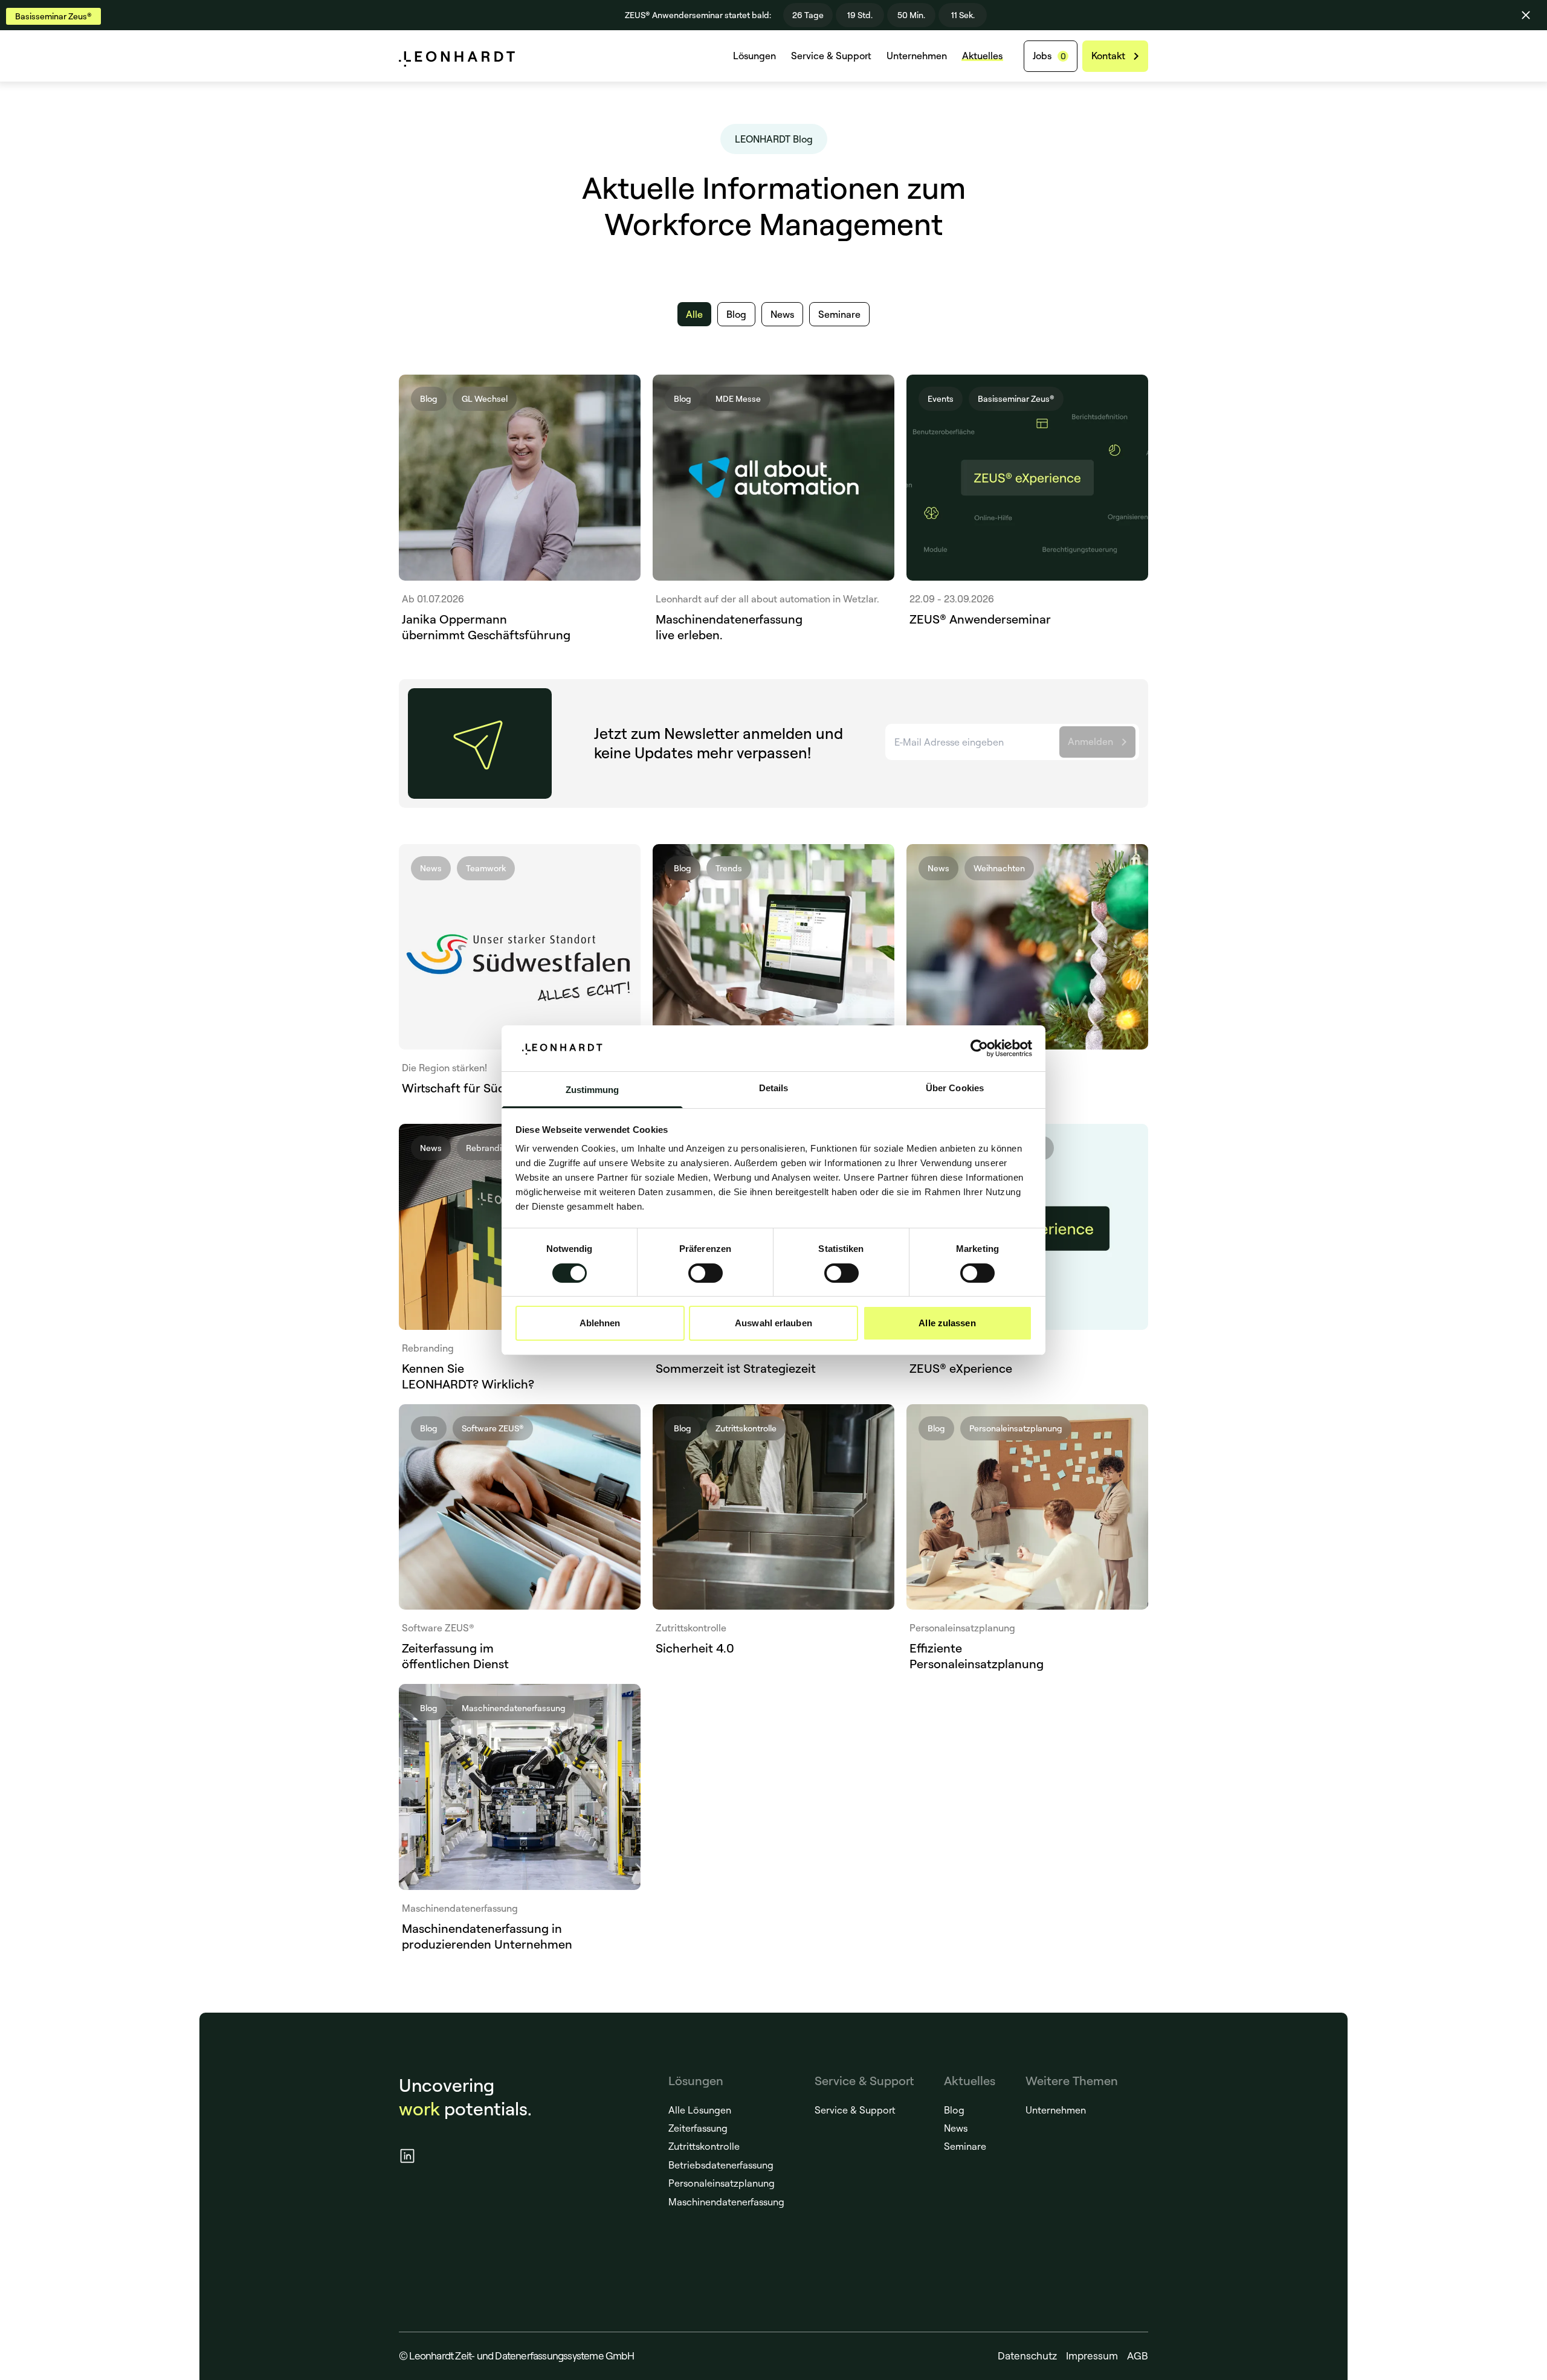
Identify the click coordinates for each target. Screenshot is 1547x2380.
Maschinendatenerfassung (726, 2202)
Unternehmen (917, 56)
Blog (954, 2110)
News (956, 2128)
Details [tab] (774, 1088)
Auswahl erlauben (773, 1323)
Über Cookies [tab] (955, 1088)
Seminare (965, 2146)
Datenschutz (1027, 2356)
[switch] (706, 1273)
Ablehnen (600, 1323)
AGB (1138, 2356)
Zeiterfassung (698, 2128)
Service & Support (831, 56)
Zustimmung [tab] (593, 1090)
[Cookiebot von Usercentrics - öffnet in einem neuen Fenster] (979, 1048)
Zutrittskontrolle (704, 2146)
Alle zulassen (947, 1323)
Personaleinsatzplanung (722, 2183)
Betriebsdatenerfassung (721, 2165)
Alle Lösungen (700, 2110)
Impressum (1092, 2356)
